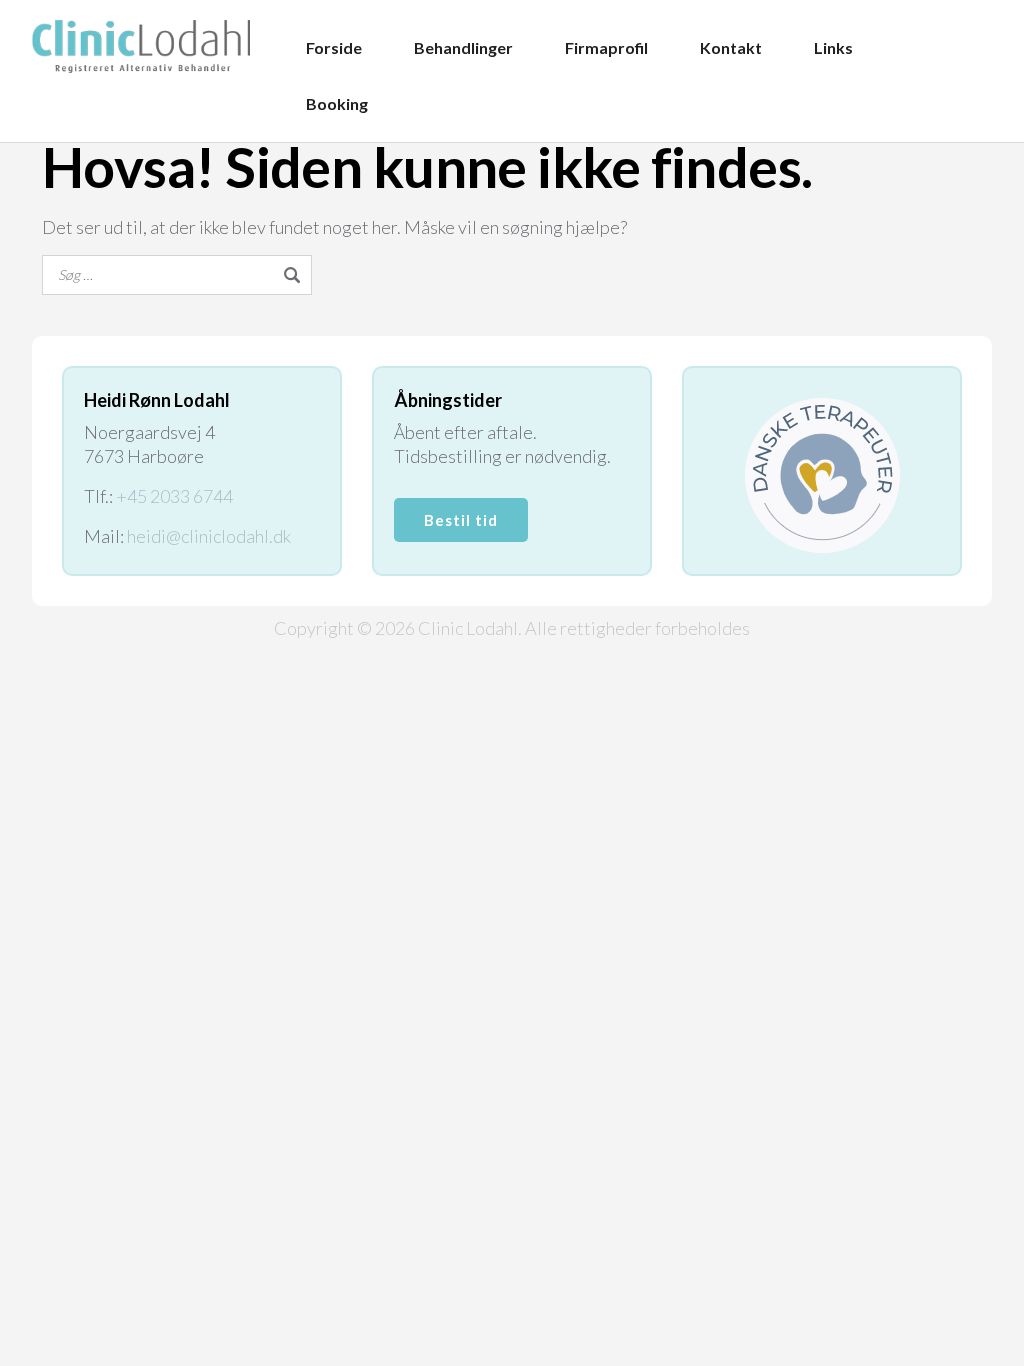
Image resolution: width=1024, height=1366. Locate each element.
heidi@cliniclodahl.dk (209, 536)
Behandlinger (463, 47)
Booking (337, 103)
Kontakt (731, 47)
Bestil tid (461, 520)
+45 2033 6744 (174, 496)
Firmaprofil (606, 47)
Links (833, 47)
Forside (334, 47)
